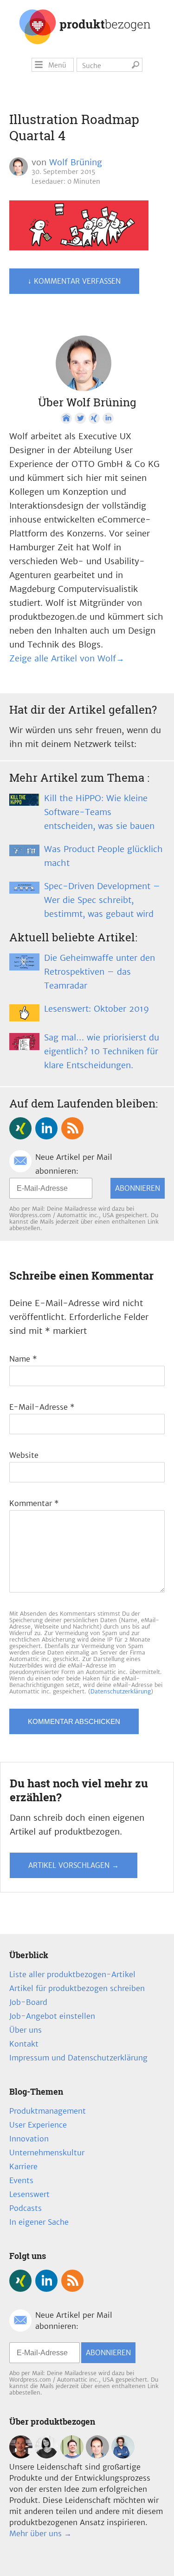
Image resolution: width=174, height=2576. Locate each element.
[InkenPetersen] (46, 2456)
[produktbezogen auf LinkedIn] (46, 1128)
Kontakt (24, 2044)
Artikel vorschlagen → (74, 1865)
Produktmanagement (48, 2111)
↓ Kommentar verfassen (74, 281)
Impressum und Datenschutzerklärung (78, 2058)
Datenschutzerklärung (121, 1691)
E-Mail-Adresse (42, 1407)
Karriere (23, 2166)
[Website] (66, 418)
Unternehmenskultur (47, 2153)
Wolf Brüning (76, 162)
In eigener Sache (39, 2222)
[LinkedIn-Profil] (108, 418)
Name (23, 1359)
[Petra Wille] (123, 2456)
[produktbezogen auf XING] (20, 1128)
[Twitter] (80, 418)
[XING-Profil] (94, 418)
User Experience (38, 2125)
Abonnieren (138, 1188)
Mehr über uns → (40, 2533)
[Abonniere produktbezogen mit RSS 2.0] (72, 1128)
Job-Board (28, 2002)
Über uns (26, 2030)
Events (21, 2180)
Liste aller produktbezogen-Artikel (72, 1974)
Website (24, 1455)
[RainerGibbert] (72, 2456)
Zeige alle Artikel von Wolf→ (67, 658)
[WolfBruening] (97, 2456)
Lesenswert (29, 2194)
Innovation (29, 2139)
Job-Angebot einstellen (52, 2016)
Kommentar (34, 1503)
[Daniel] (21, 2456)
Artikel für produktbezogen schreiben (77, 1988)
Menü (57, 65)
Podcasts (26, 2208)
